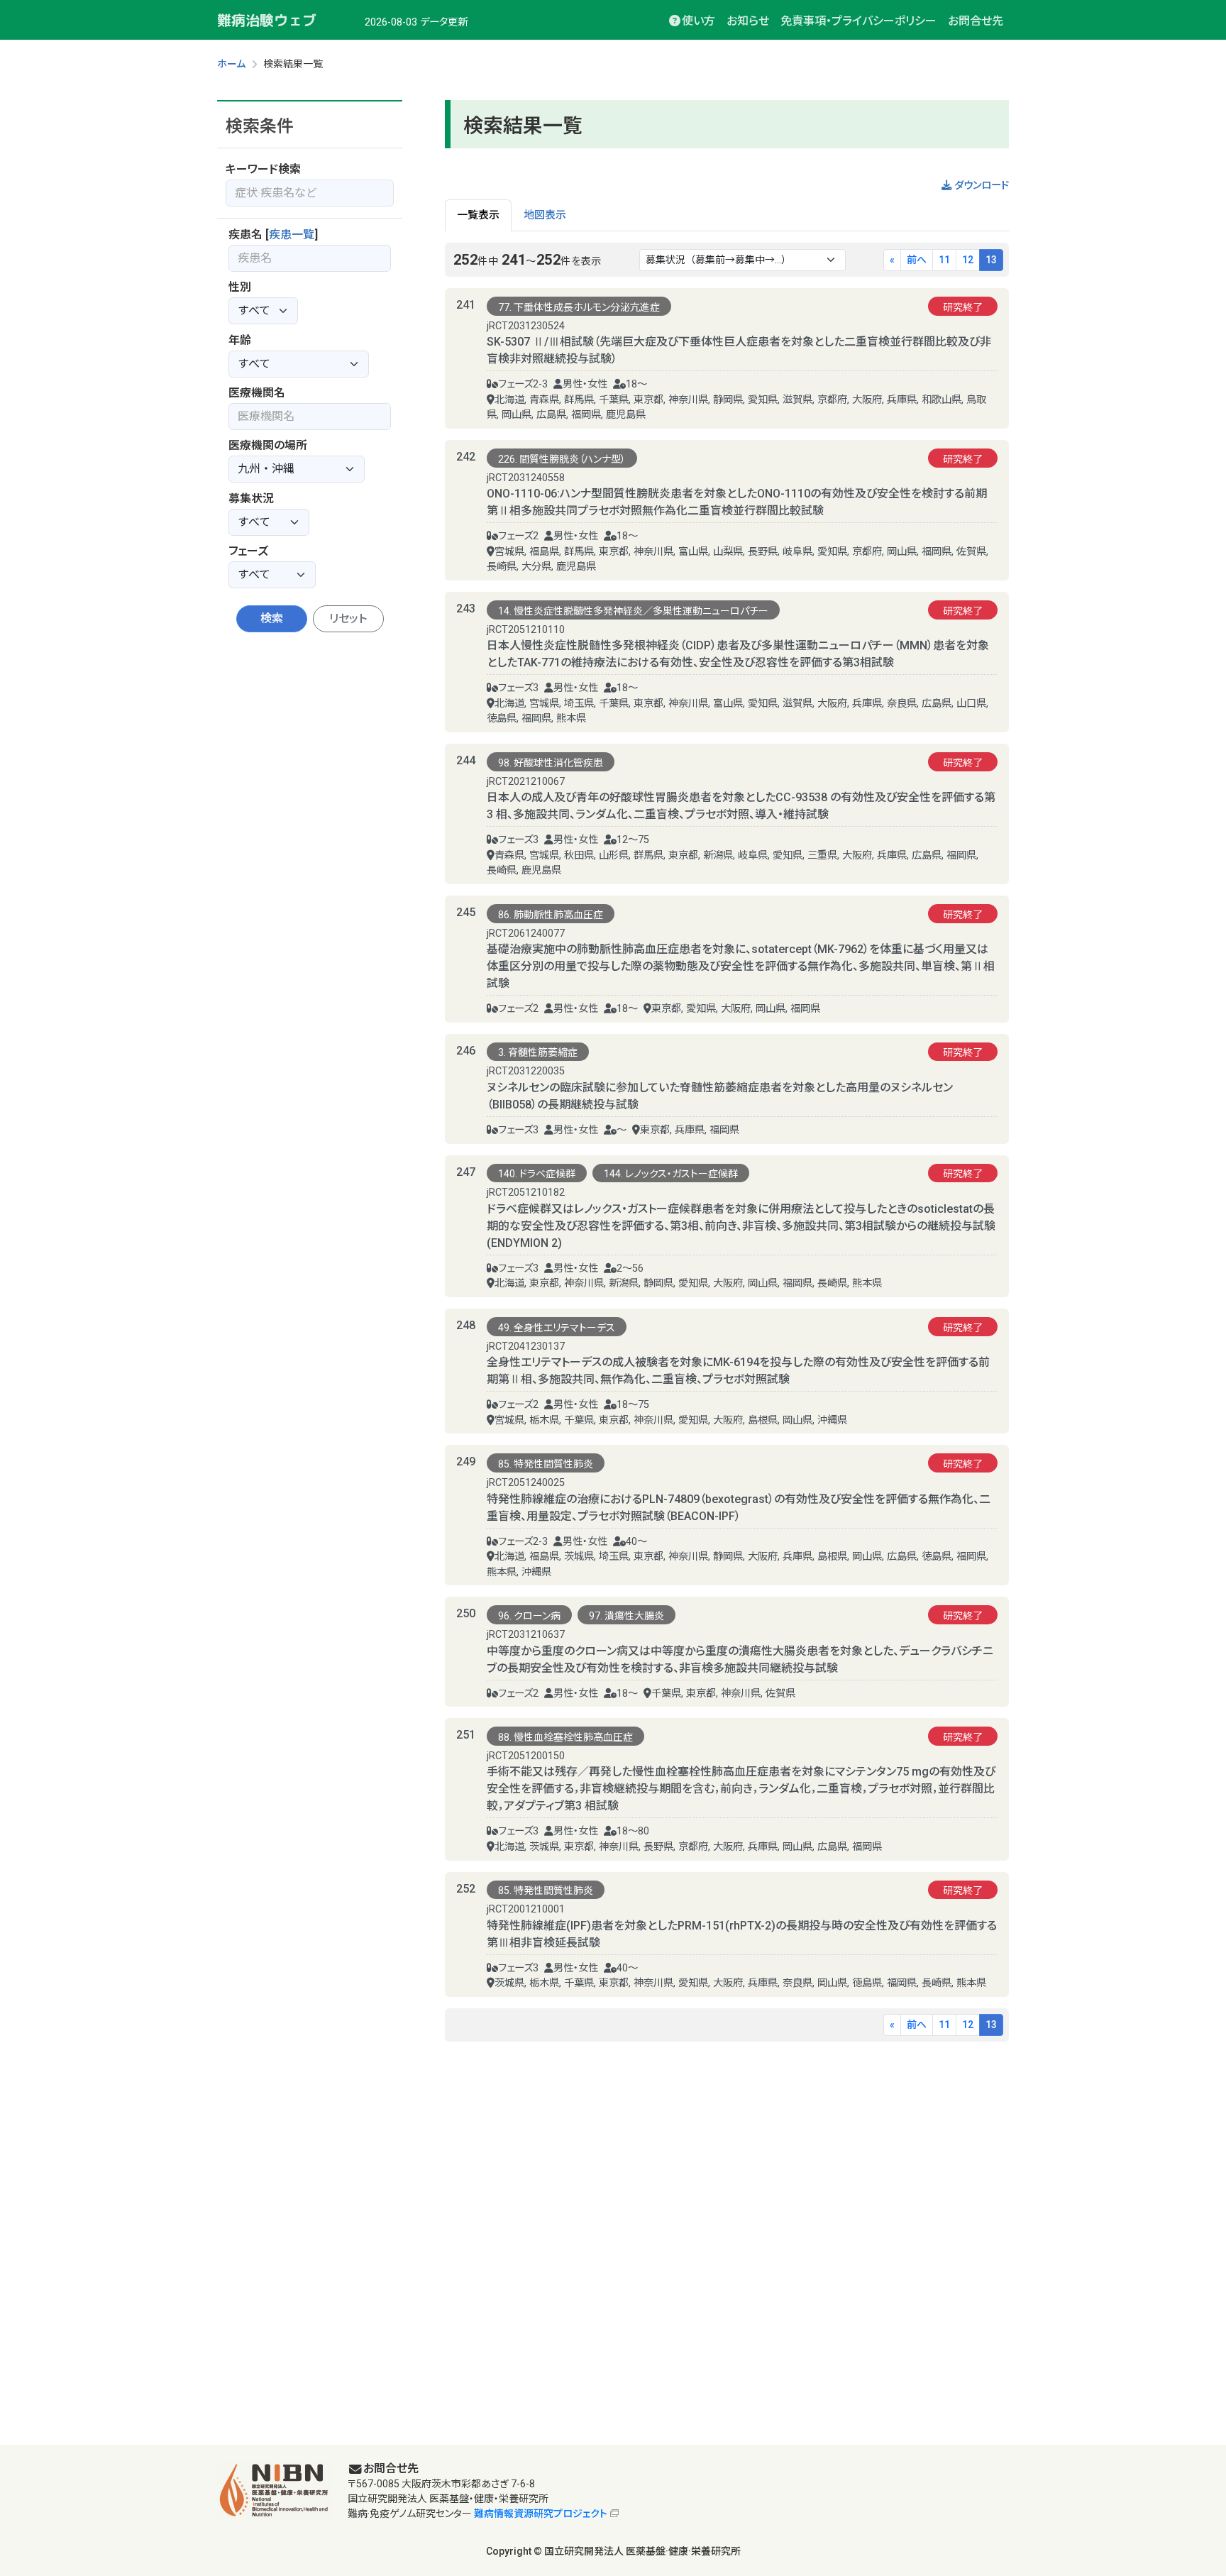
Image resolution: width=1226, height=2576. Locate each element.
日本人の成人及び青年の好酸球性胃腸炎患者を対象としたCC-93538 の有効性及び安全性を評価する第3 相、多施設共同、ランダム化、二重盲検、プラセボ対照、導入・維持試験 (741, 806)
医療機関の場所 (268, 445)
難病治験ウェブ (267, 20)
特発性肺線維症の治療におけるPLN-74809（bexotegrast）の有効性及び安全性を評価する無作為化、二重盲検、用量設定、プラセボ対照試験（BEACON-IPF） (739, 1508)
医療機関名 (257, 393)
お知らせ (748, 21)
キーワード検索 (263, 169)
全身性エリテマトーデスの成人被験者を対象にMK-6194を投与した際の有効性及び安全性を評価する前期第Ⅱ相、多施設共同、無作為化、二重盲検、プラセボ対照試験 (738, 1371)
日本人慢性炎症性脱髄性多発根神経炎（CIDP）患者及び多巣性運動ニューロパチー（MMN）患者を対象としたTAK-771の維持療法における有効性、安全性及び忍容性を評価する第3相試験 (738, 654)
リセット (348, 618)
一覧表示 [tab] (478, 215)
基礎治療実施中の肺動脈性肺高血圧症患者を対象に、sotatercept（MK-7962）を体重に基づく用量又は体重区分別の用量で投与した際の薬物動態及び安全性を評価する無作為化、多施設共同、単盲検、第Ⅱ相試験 (741, 966)
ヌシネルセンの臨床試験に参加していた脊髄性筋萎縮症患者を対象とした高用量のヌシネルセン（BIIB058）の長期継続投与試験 (720, 1096)
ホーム (231, 64)
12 (968, 260)
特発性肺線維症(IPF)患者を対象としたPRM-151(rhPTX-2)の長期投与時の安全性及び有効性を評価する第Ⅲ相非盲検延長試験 (742, 1934)
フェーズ (248, 551)
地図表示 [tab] (545, 215)
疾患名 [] (273, 235)
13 (991, 260)
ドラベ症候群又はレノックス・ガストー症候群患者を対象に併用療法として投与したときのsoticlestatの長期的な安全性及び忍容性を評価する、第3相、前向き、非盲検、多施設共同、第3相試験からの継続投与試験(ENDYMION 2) (741, 1226)
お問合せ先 (976, 21)
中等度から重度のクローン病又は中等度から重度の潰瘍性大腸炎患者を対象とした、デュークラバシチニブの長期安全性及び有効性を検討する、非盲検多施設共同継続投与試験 (740, 1659)
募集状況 (251, 499)
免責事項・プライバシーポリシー (858, 21)
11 (944, 260)
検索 (272, 618)
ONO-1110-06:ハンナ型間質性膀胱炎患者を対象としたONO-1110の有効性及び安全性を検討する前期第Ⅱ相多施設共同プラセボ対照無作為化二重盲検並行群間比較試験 (737, 502)
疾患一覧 (292, 235)
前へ (917, 260)
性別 (240, 287)
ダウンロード (980, 186)
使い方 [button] (698, 21)
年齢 (240, 340)
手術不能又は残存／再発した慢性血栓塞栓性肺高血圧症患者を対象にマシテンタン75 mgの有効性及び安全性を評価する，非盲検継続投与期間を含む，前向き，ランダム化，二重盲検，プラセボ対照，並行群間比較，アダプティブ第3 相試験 (741, 1789)
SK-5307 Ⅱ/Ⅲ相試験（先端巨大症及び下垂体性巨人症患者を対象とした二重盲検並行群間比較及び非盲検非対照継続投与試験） (739, 350)
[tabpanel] (727, 1142)
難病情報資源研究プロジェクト (541, 2514)
